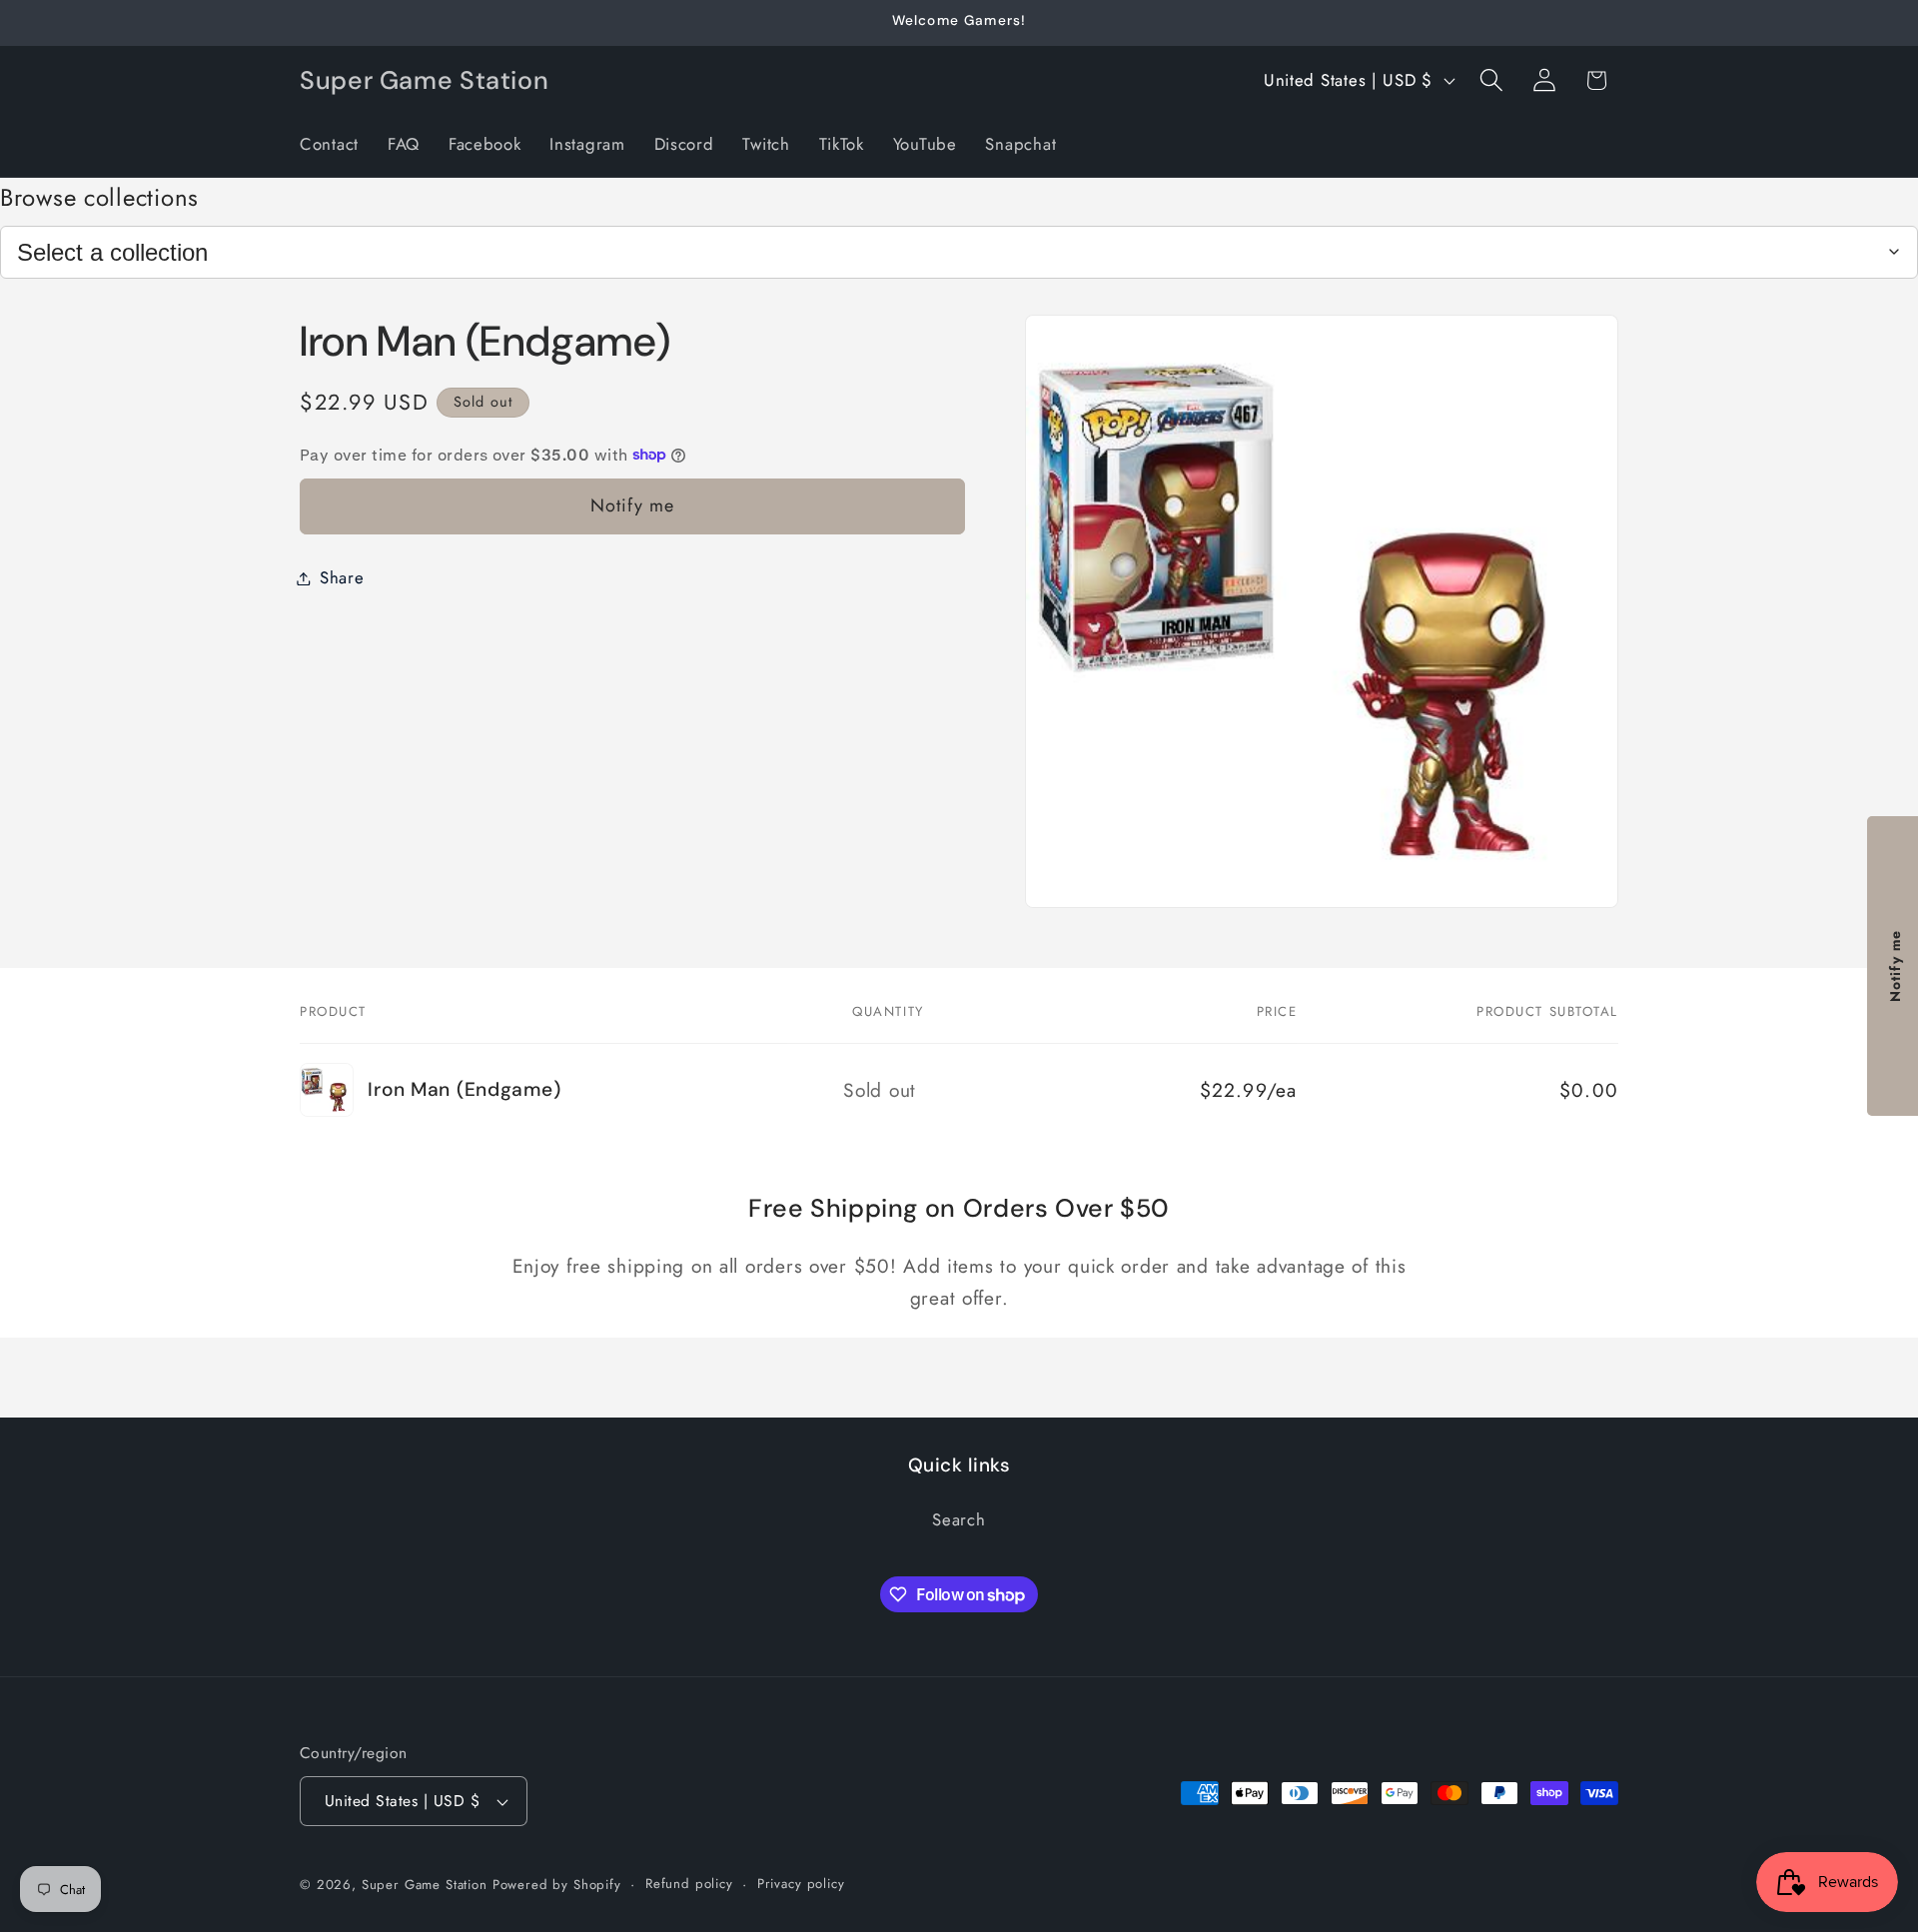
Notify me (633, 505)
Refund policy (689, 1884)
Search (959, 1519)
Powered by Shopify (557, 1885)
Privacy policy (801, 1884)
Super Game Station (425, 1885)
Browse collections (99, 197)
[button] (1491, 80)
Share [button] (342, 577)
